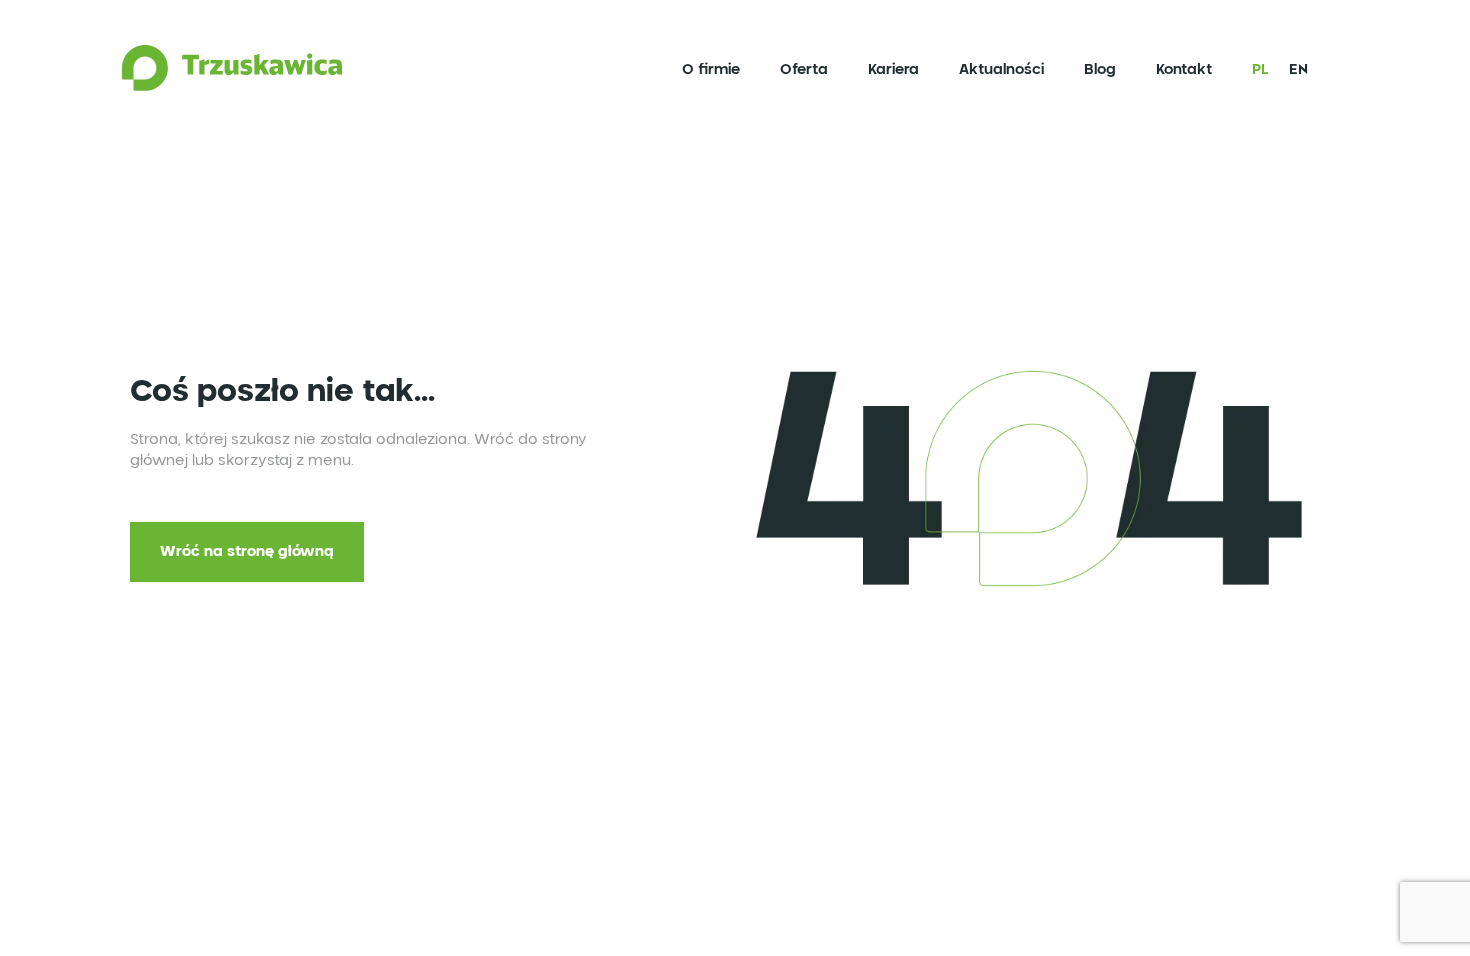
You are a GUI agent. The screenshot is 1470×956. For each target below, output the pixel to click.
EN (1290, 75)
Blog (1092, 75)
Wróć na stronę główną (247, 552)
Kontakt (1176, 75)
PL (1252, 75)
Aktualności (993, 75)
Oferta (796, 75)
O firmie (703, 75)
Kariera (885, 75)
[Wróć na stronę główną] (240, 75)
